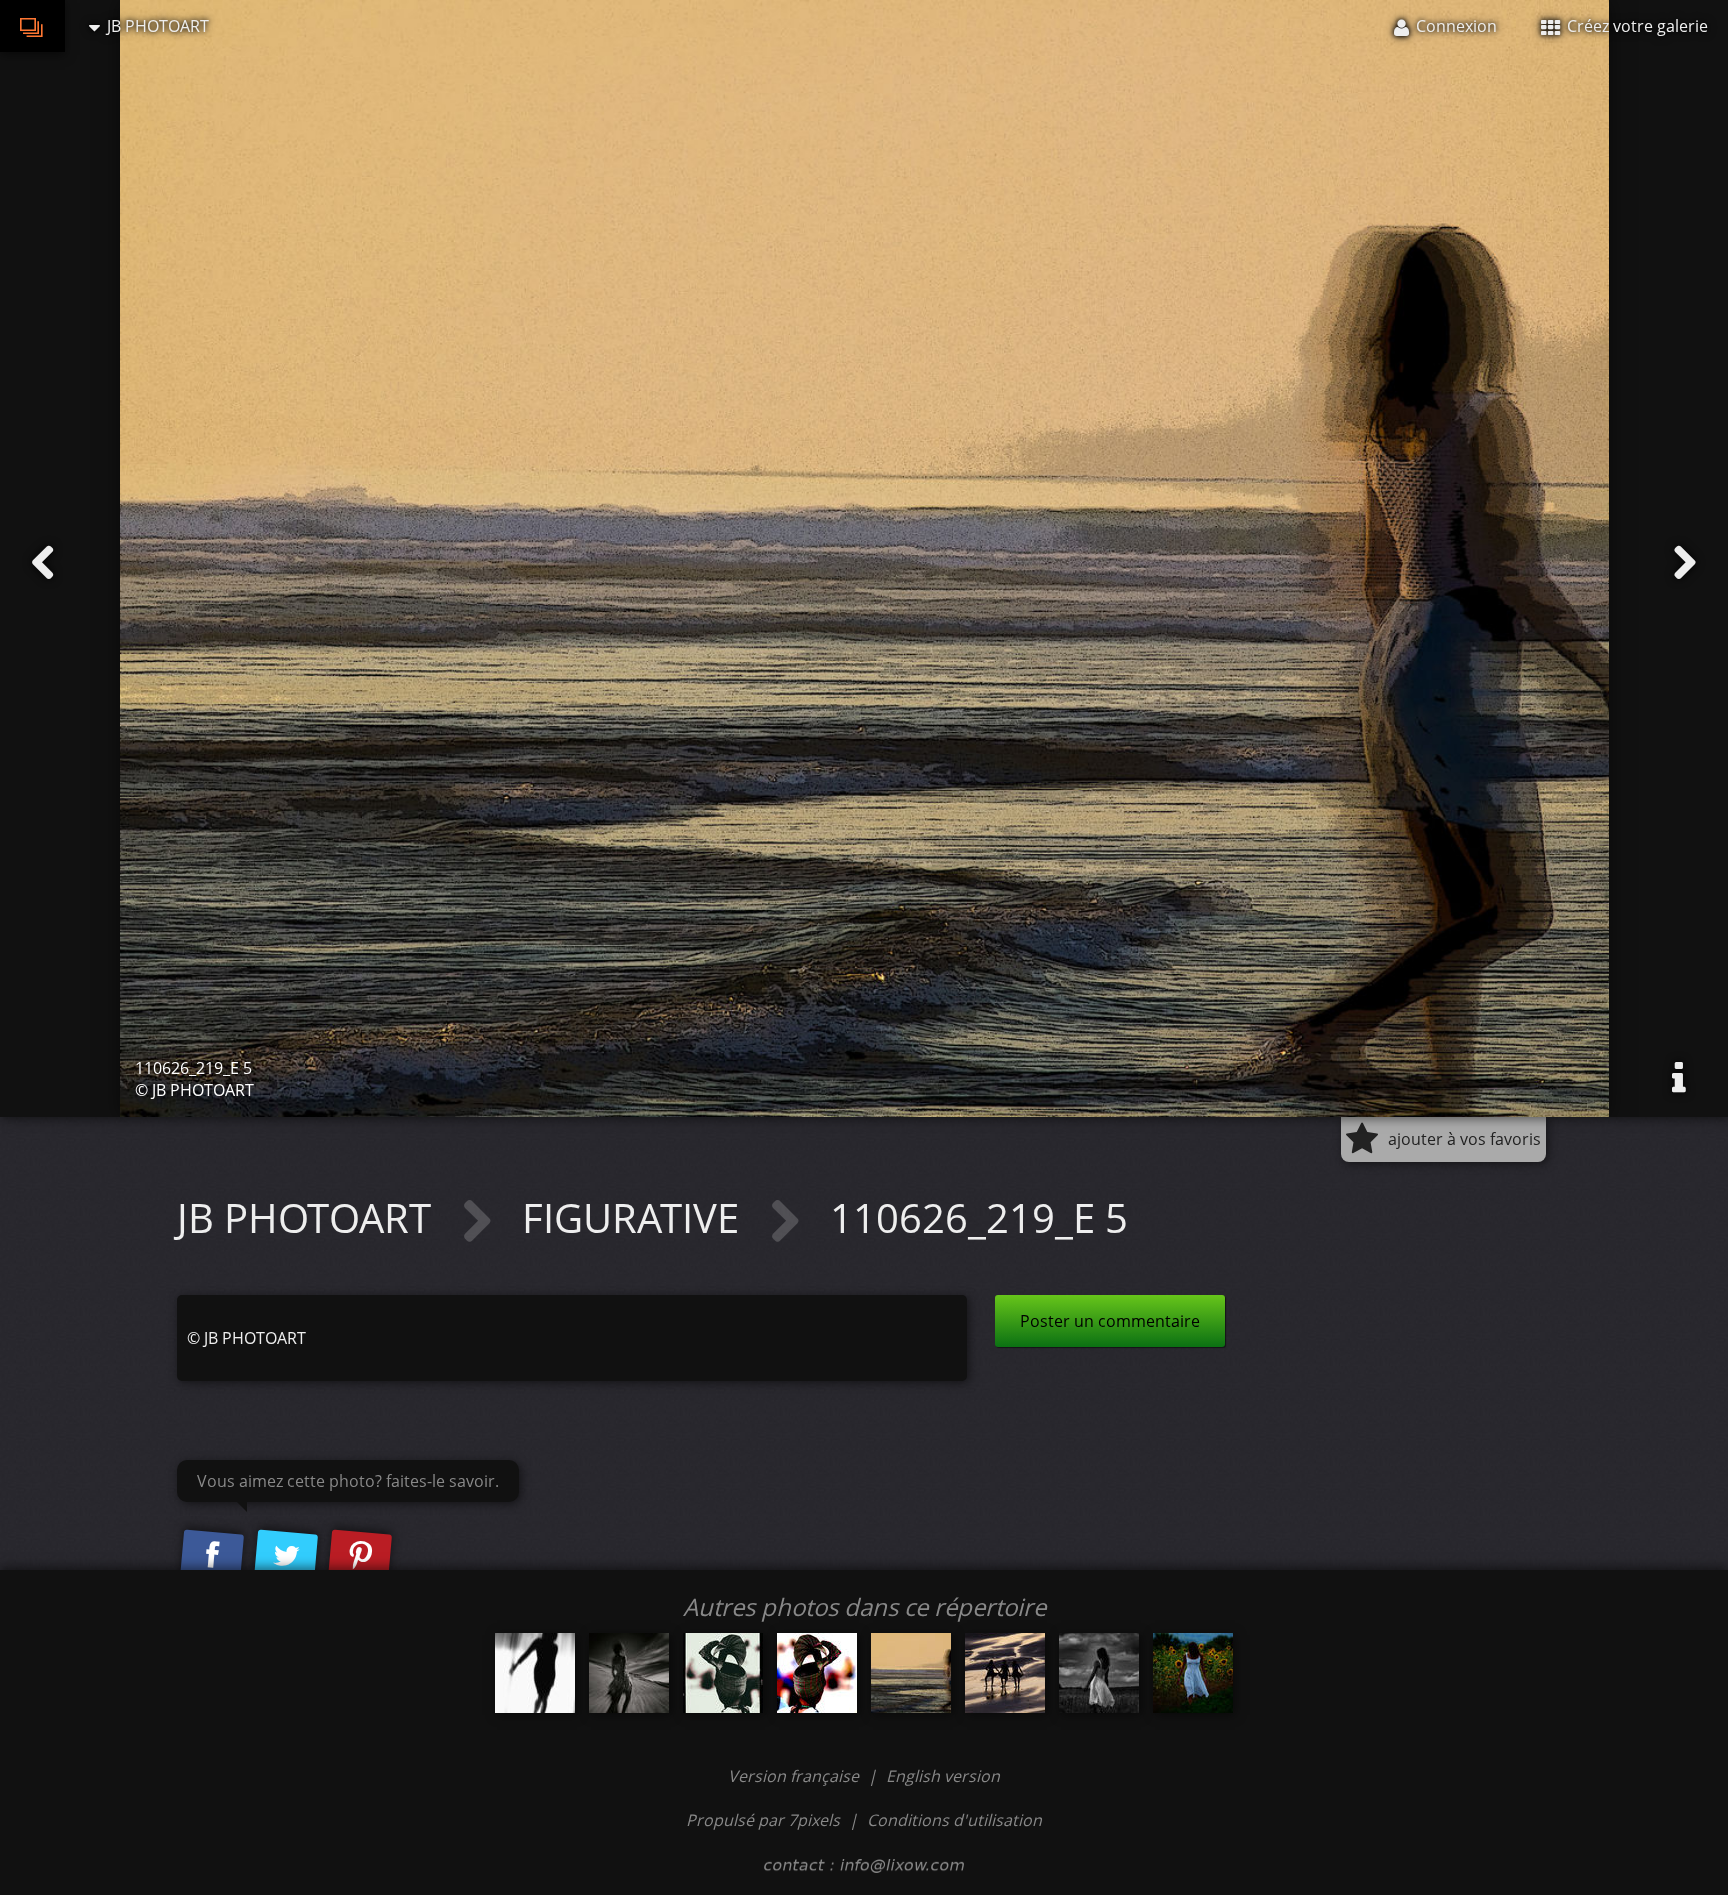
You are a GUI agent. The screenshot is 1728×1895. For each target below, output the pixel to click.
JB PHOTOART (309, 1217)
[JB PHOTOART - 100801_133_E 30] (1193, 1673)
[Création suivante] (1685, 563)
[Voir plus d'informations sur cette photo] (1679, 1078)
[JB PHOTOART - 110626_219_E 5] (911, 1673)
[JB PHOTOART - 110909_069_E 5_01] (1005, 1673)
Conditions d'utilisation (954, 1820)
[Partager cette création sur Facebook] (212, 1556)
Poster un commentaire (1110, 1321)
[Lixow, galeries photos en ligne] (32, 26)
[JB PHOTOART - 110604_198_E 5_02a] (817, 1673)
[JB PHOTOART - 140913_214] (629, 1673)
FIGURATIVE (635, 1217)
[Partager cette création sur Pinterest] (360, 1556)
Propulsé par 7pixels (763, 1820)
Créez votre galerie (1635, 26)
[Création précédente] (43, 563)
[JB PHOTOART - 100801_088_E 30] (1099, 1673)
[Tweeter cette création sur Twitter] (286, 1556)
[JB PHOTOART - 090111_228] (535, 1673)
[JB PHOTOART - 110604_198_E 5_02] (723, 1673)
